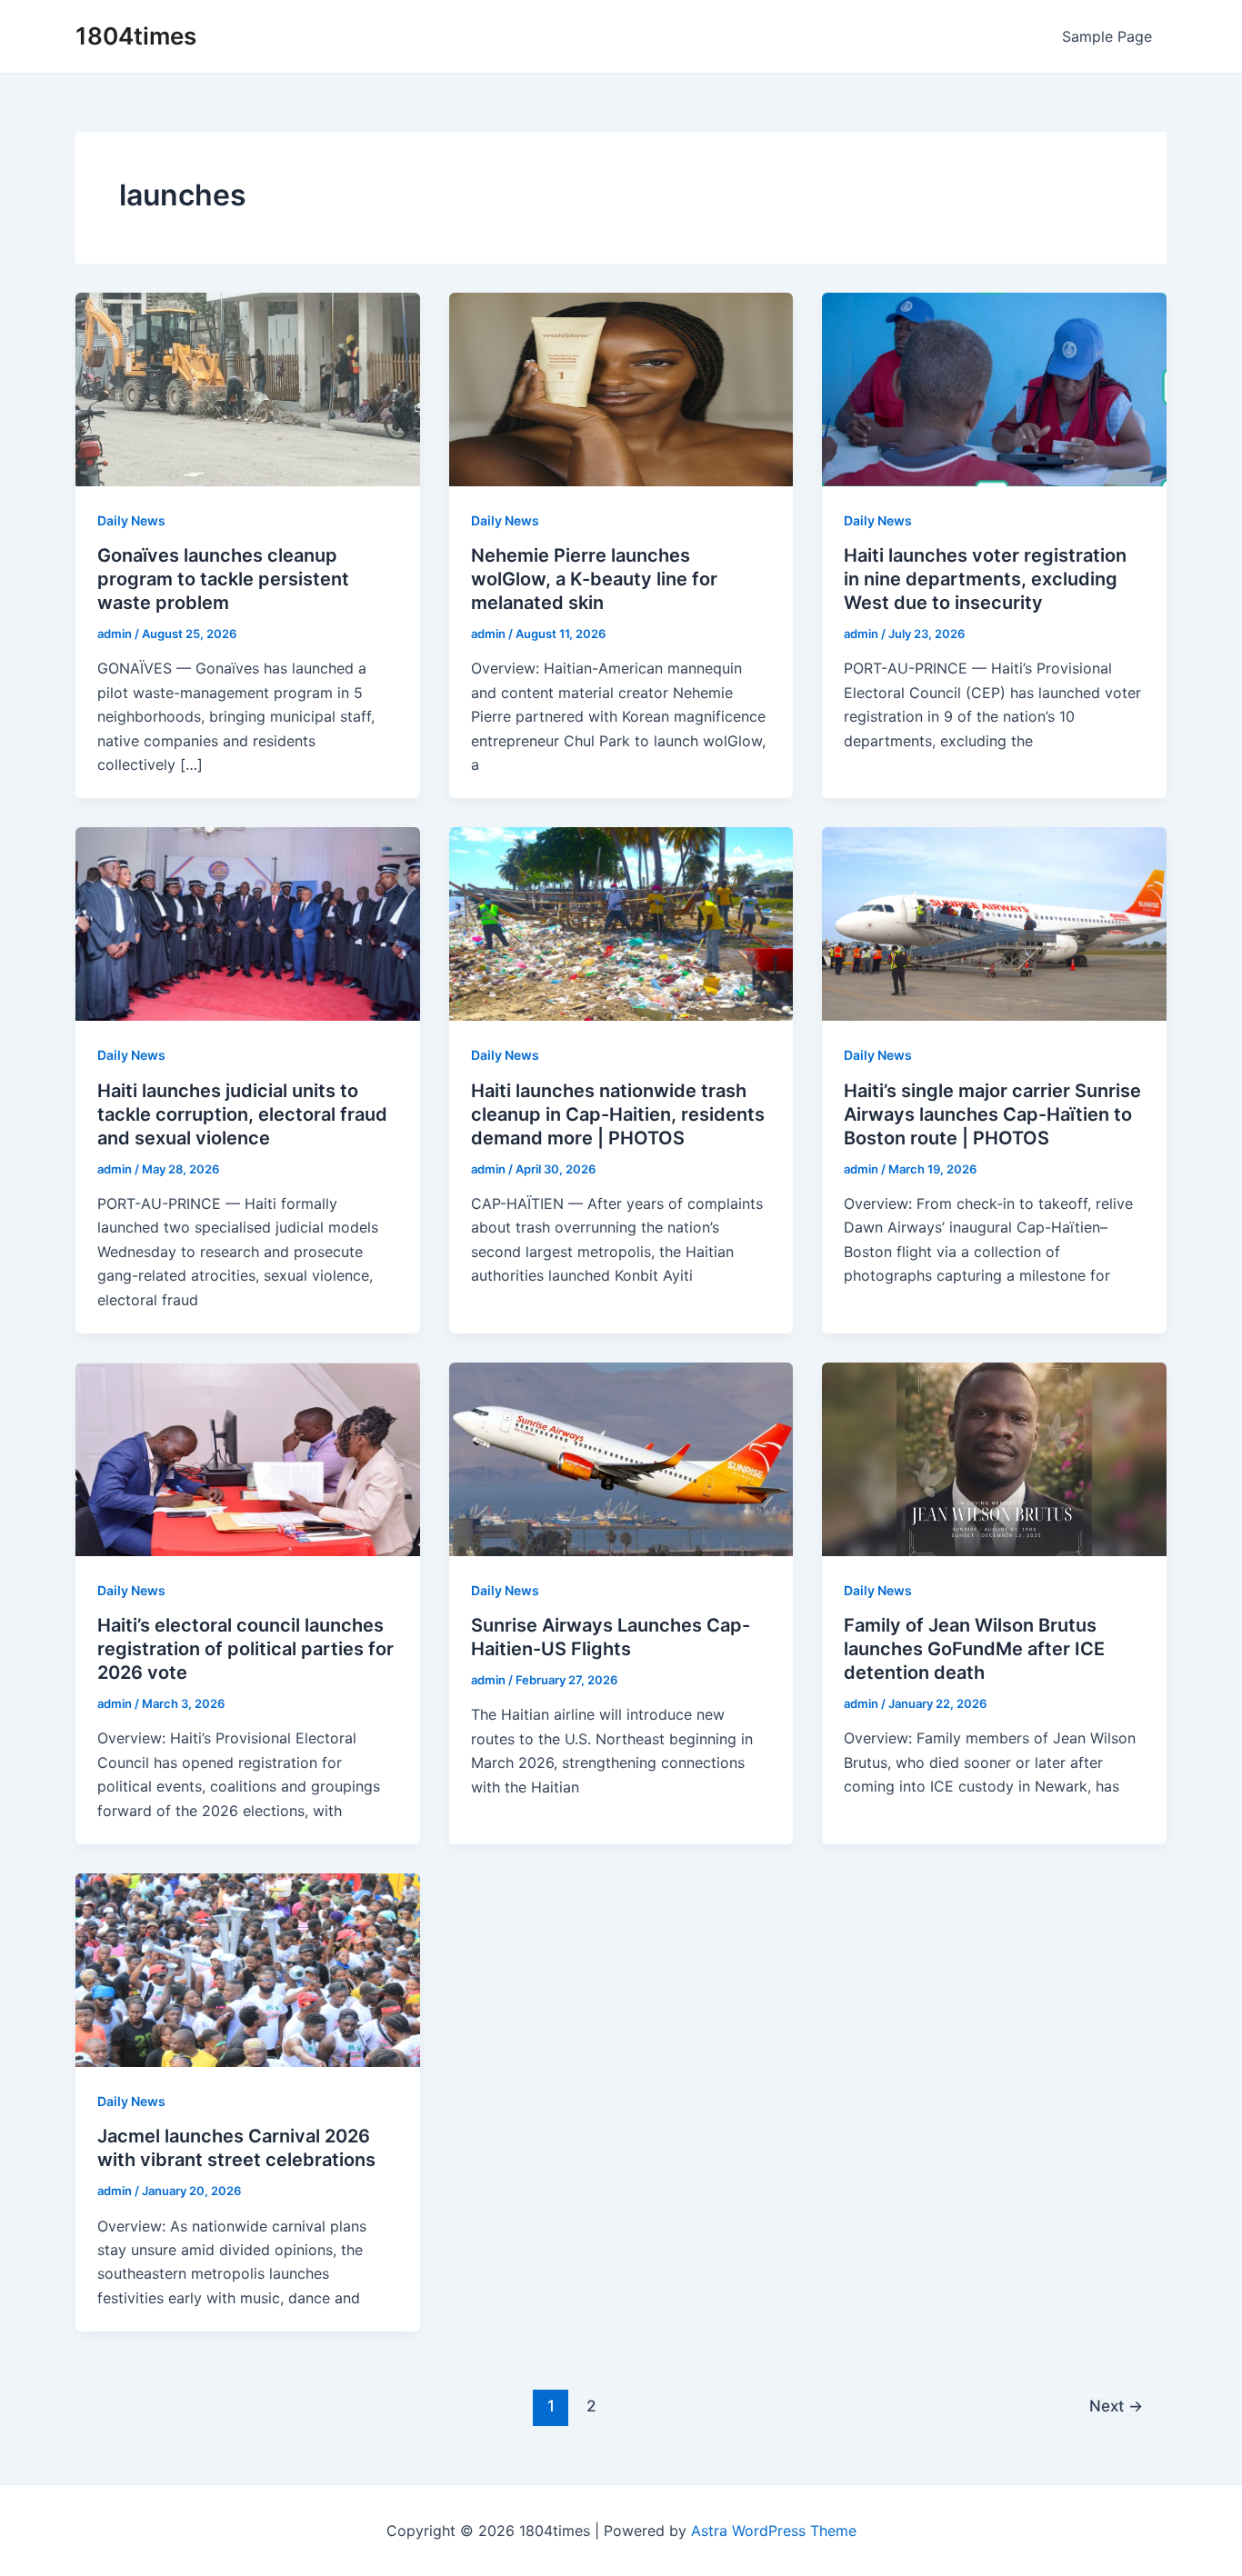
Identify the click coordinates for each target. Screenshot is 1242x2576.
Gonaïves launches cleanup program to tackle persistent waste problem (223, 579)
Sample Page (1107, 36)
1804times (136, 36)
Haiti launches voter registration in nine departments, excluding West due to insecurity (985, 579)
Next (1116, 2406)
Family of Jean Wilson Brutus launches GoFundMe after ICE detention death (974, 1649)
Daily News (131, 520)
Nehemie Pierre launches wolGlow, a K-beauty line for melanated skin (594, 579)
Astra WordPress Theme (774, 2531)
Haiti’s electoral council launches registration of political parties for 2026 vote (245, 1649)
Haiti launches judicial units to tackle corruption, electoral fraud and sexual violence (242, 1114)
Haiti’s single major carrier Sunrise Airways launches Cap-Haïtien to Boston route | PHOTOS (992, 1114)
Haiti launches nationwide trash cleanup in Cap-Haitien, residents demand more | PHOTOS (618, 1114)
